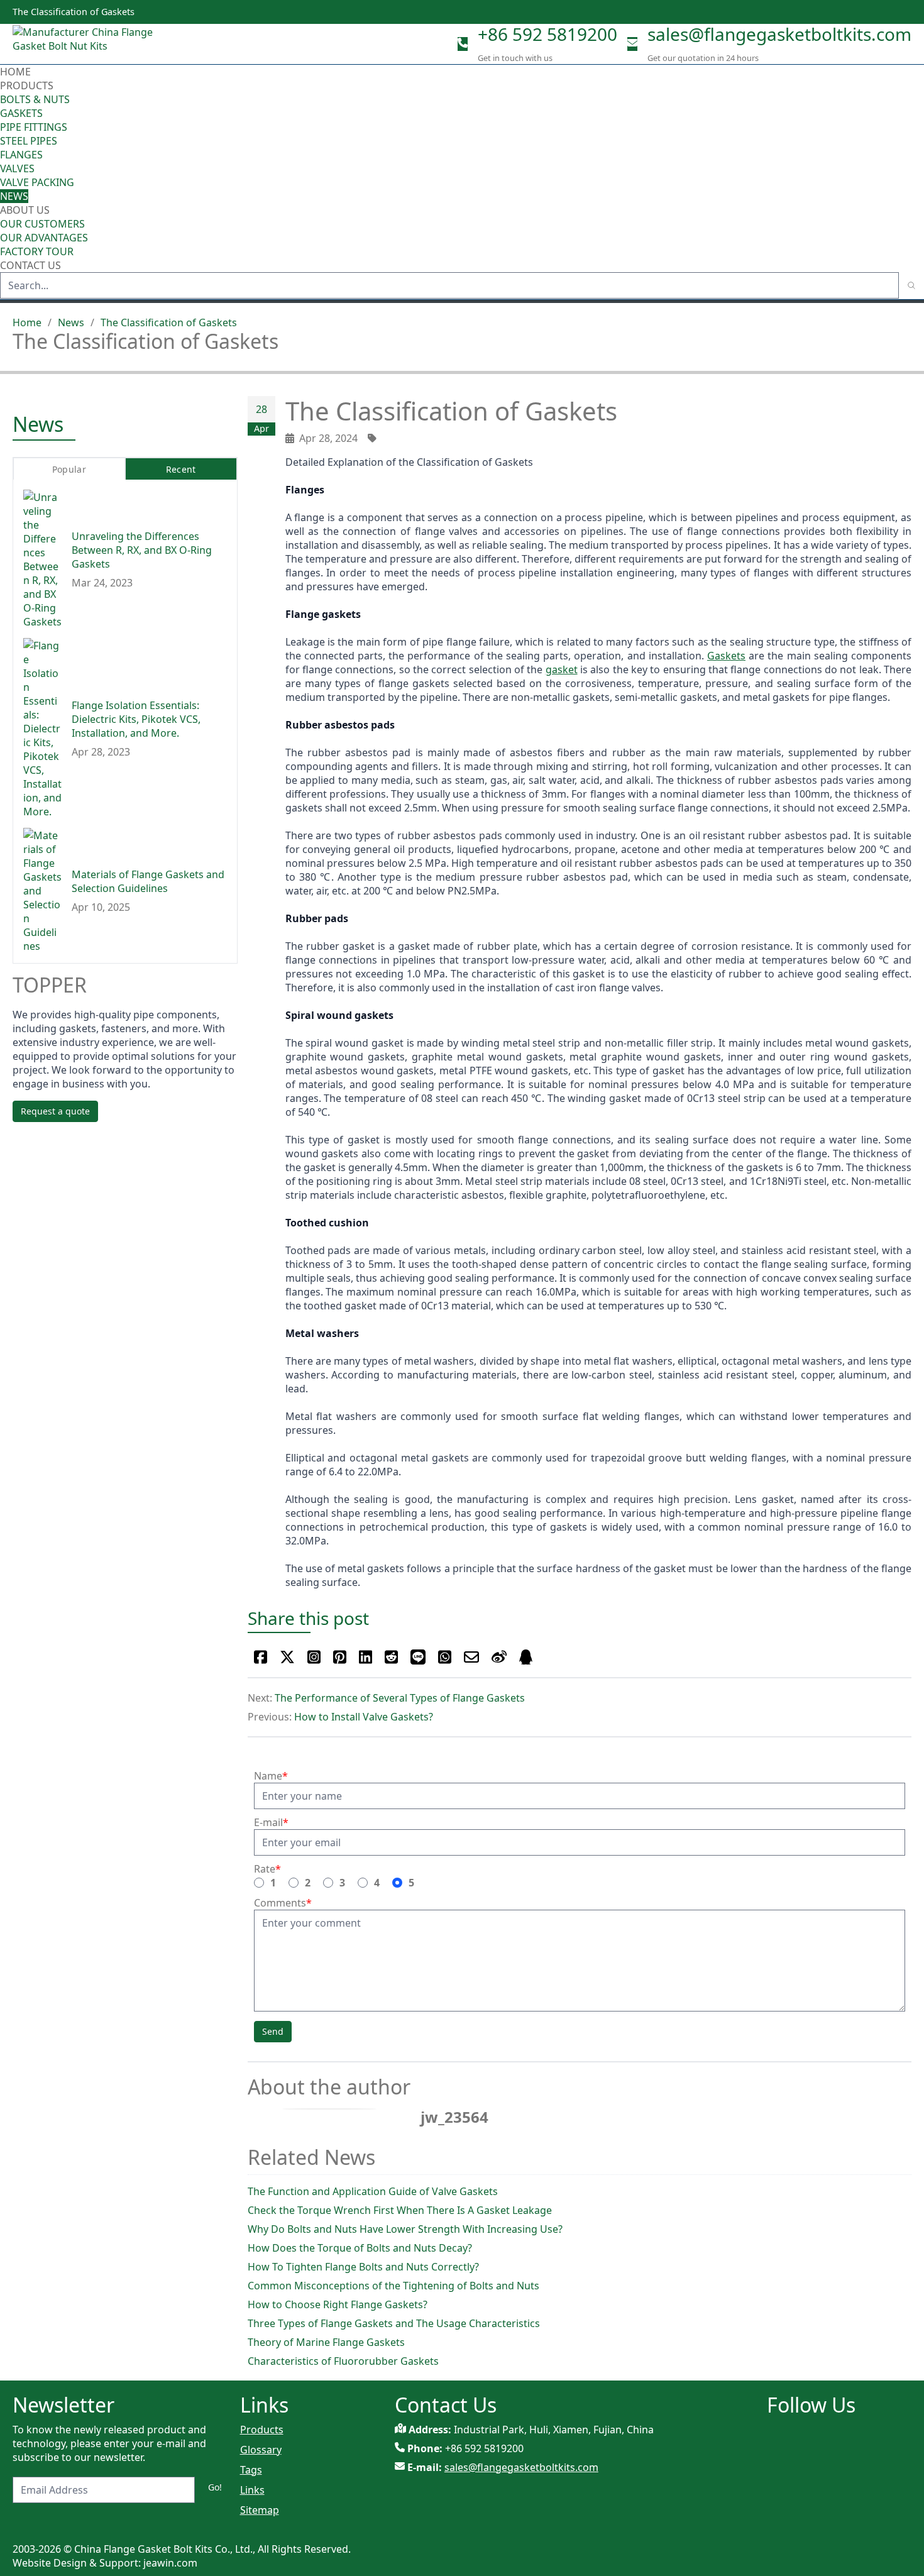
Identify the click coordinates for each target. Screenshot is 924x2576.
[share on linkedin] (366, 1657)
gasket (562, 669)
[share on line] (418, 1657)
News (14, 196)
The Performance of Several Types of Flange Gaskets (400, 1698)
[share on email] (471, 1657)
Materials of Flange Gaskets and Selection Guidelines (148, 881)
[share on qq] (526, 1657)
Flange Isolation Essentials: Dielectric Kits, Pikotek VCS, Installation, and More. (136, 718)
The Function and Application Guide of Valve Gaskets (373, 2191)
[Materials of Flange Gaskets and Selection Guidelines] (42, 890)
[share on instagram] (314, 1657)
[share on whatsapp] (445, 1657)
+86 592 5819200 (547, 34)
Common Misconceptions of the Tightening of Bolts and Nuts (393, 2286)
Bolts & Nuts (35, 99)
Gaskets (21, 113)
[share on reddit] (391, 1657)
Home (15, 72)
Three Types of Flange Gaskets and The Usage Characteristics (394, 2323)
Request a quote (55, 1111)
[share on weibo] (499, 1657)
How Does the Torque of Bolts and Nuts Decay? (360, 2248)
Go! (215, 2487)
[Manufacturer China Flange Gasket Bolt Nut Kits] (88, 44)
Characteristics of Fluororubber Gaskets (343, 2361)
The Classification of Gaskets (169, 322)
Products (27, 85)
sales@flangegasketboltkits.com (779, 34)
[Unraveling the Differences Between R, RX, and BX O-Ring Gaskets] (42, 559)
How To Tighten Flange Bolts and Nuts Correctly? (363, 2267)
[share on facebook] (261, 1657)
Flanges (21, 155)
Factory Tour (37, 251)
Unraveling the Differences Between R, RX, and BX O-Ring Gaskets (142, 549)
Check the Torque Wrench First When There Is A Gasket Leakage (400, 2210)
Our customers (42, 224)
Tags (251, 2470)
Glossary (261, 2450)
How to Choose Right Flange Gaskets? (338, 2304)
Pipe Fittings (34, 127)
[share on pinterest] (340, 1657)
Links (252, 2490)
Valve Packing (37, 182)
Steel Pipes (29, 141)
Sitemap (260, 2510)
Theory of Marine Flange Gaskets (326, 2342)
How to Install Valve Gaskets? (364, 1717)
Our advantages (44, 238)
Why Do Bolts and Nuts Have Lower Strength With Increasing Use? (405, 2229)
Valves (17, 168)
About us (26, 210)
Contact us (30, 265)
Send (273, 2031)
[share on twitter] (287, 1657)
